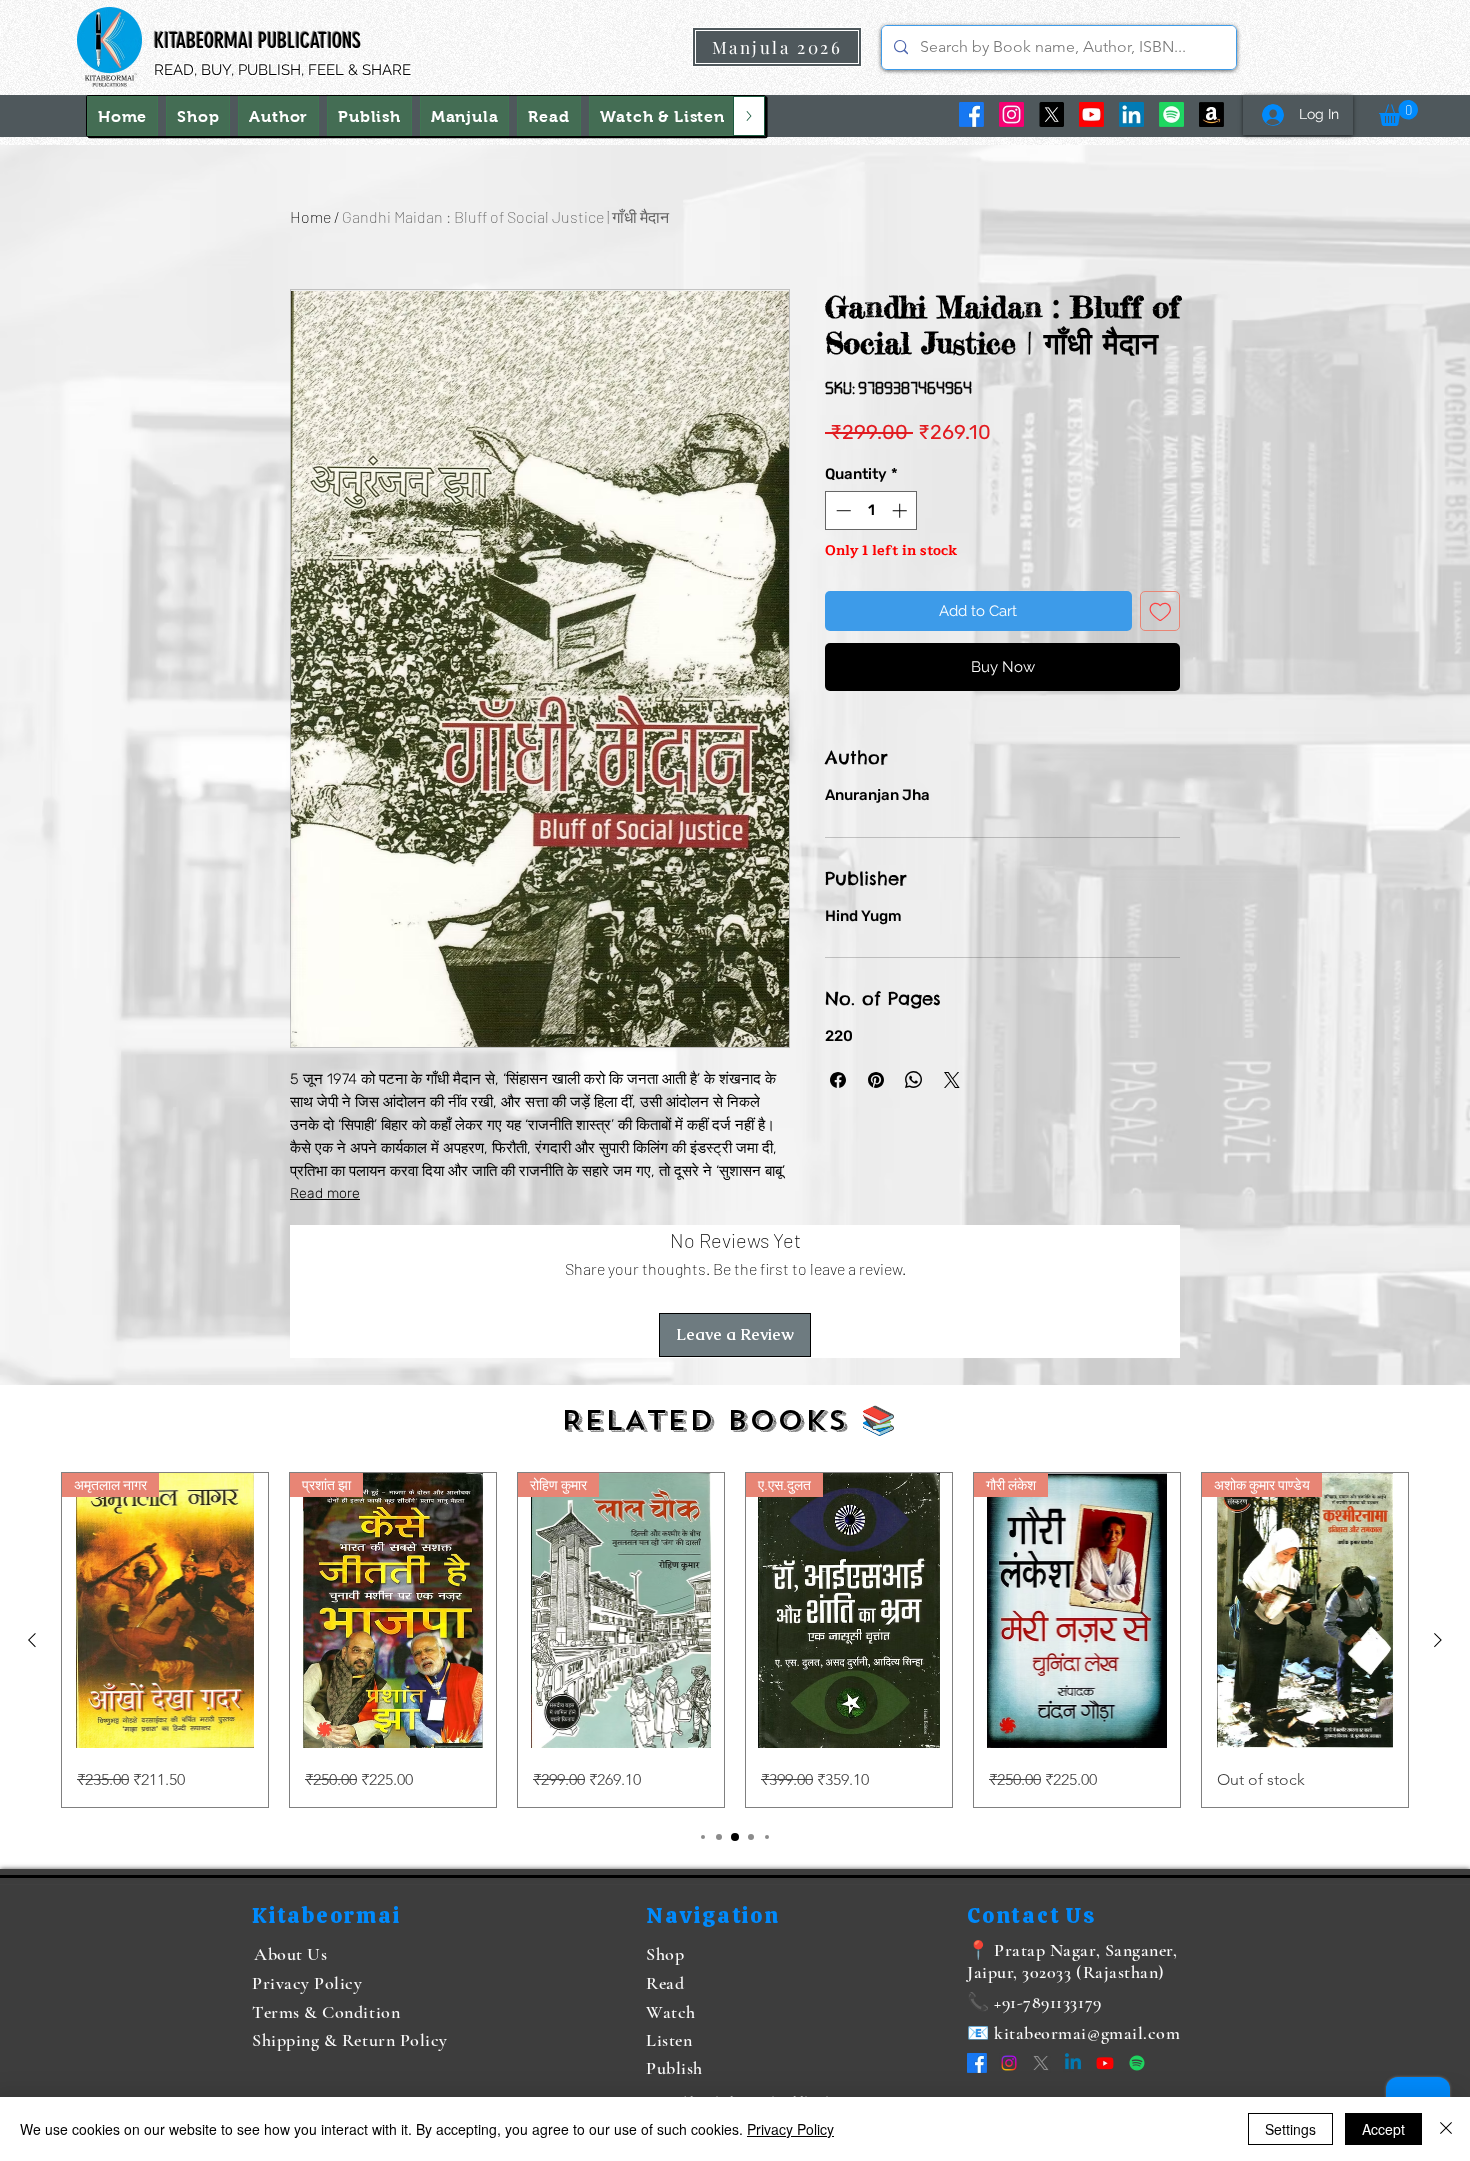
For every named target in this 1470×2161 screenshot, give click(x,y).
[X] (1051, 114)
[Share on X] (952, 1080)
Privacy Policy (790, 2129)
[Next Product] (1438, 1640)
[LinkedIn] (1131, 114)
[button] (662, 116)
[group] (735, 1640)
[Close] (1446, 2129)
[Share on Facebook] (838, 1080)
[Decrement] (841, 510)
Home (310, 216)
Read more (325, 1193)
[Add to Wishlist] (1160, 611)
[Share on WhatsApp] (914, 1080)
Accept (1383, 2129)
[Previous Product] (32, 1640)
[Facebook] (971, 114)
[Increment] (901, 510)
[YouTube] (1091, 114)
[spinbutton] (871, 510)
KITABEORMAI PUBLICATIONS (257, 40)
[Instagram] (1011, 114)
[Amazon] (1211, 114)
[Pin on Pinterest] (876, 1080)
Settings (1290, 2129)
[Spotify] (1171, 114)
